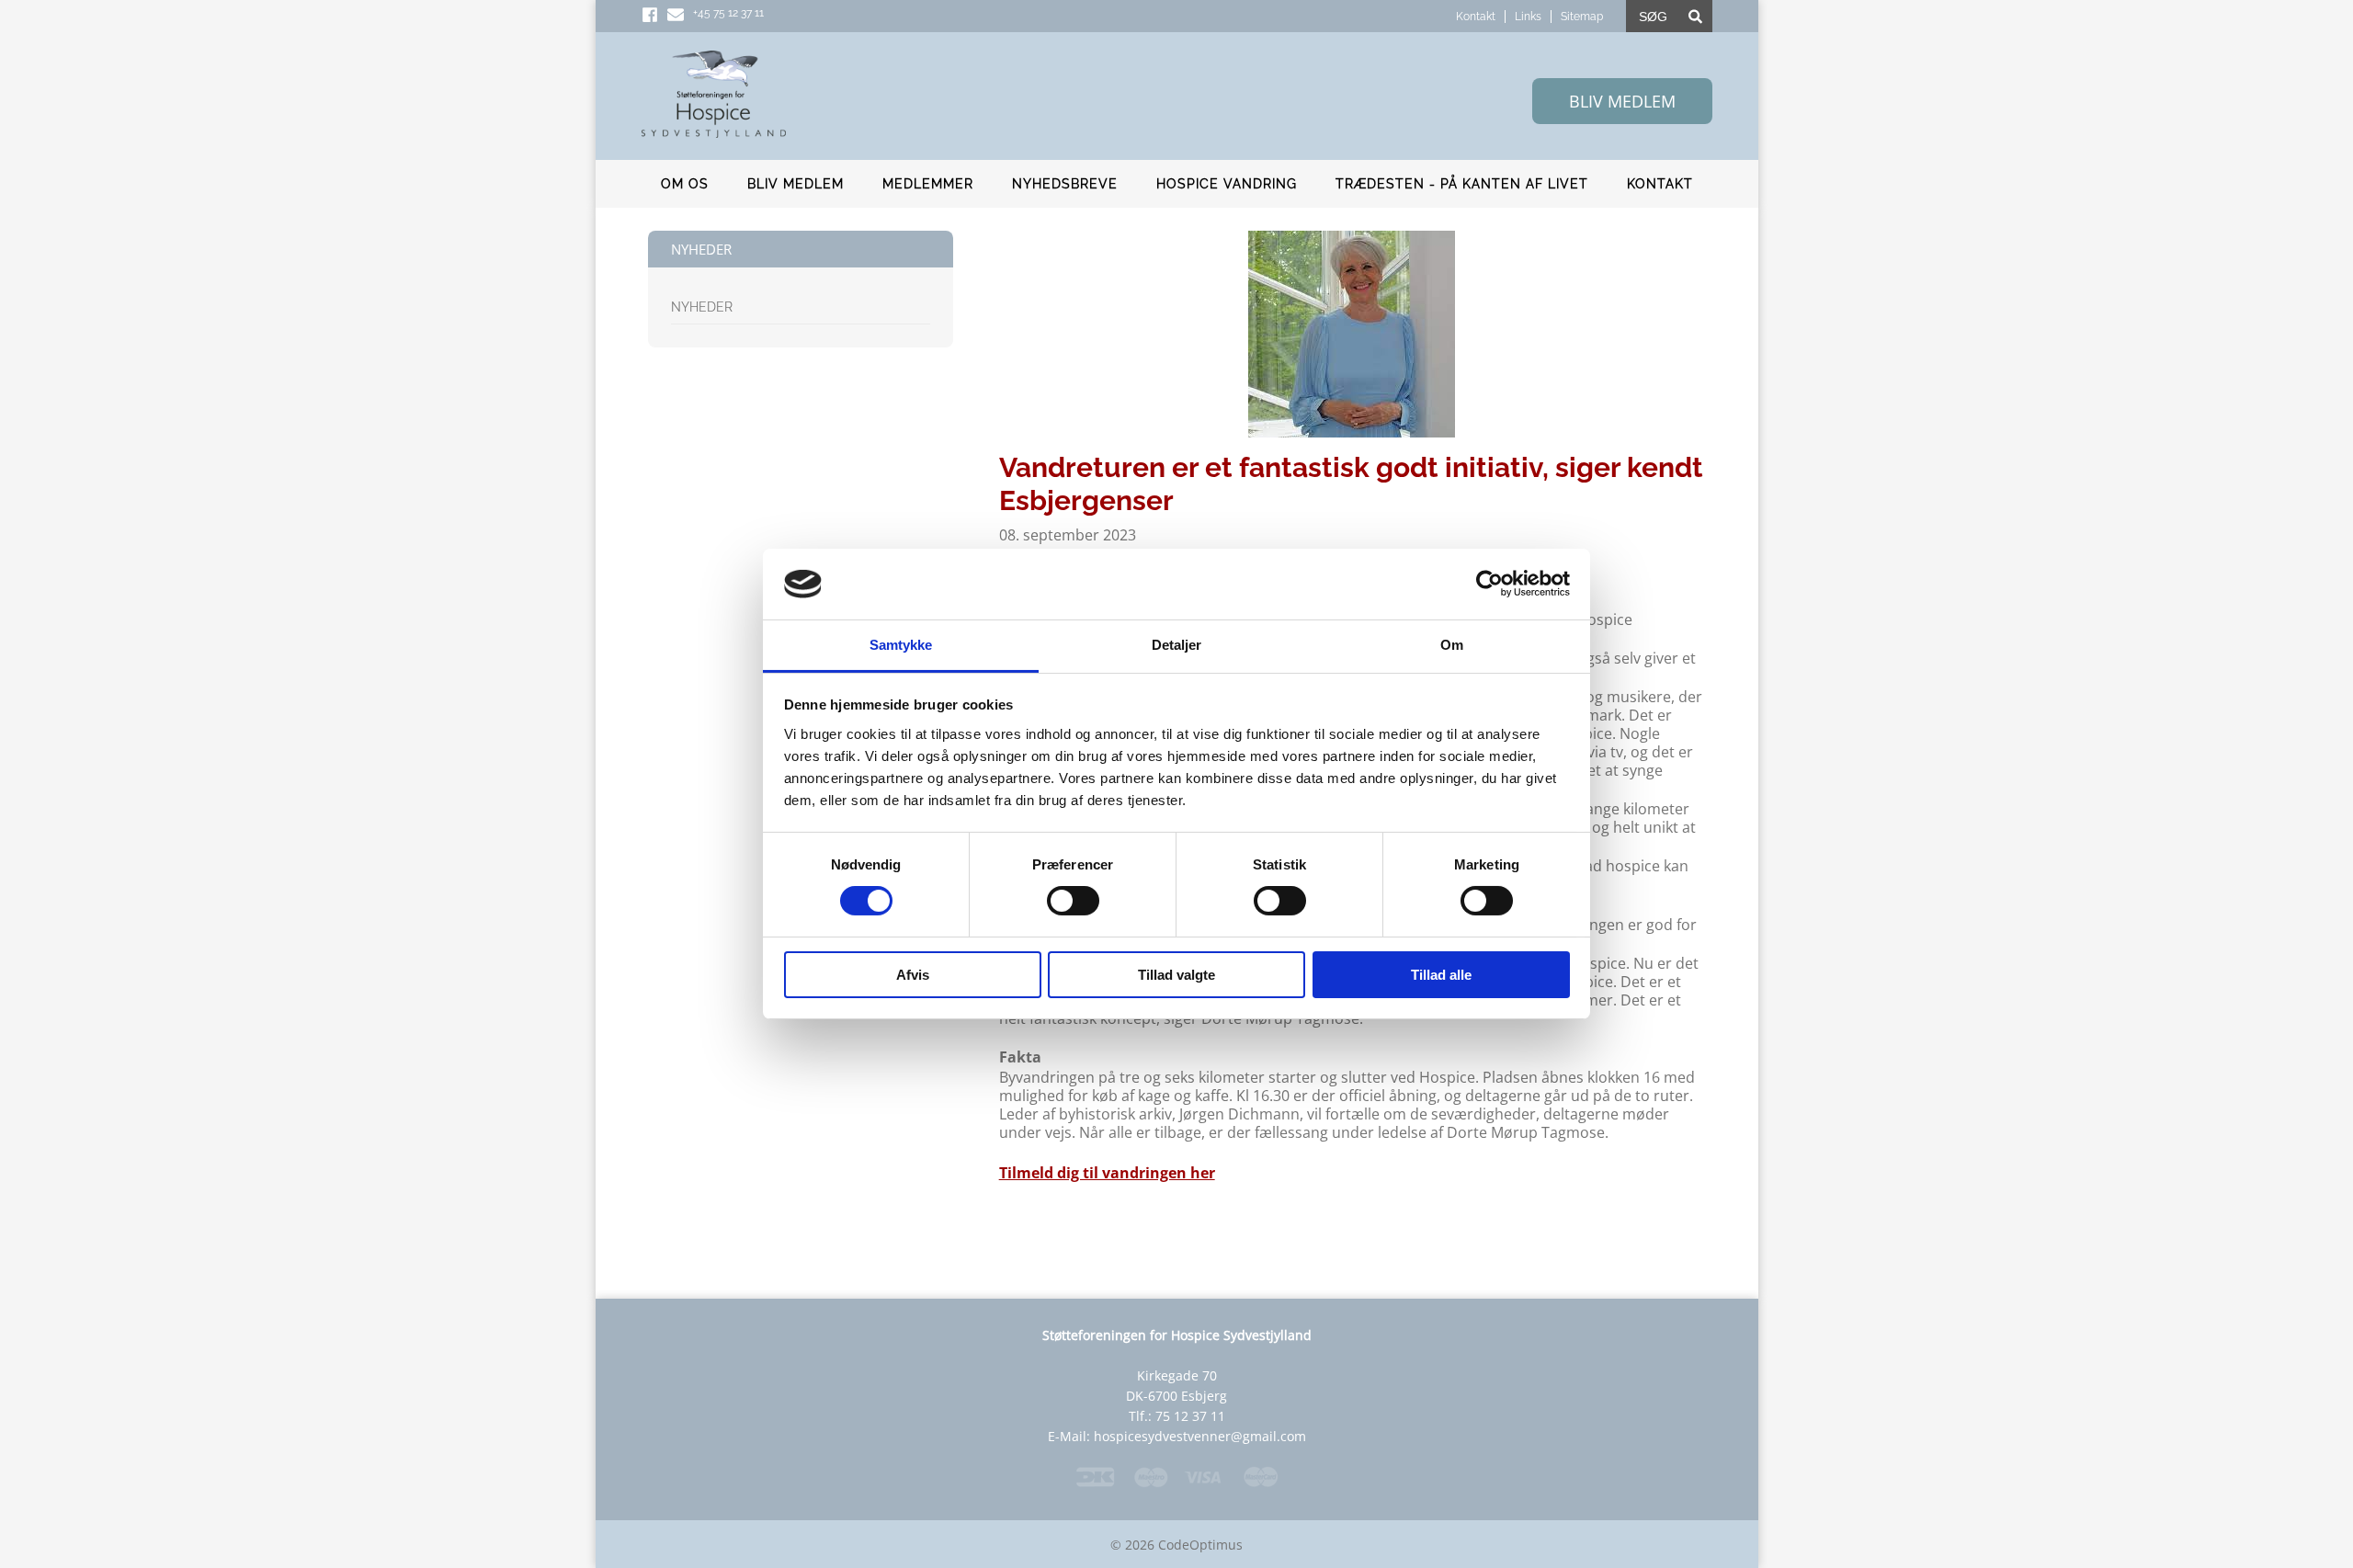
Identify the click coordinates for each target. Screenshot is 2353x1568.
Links (1528, 17)
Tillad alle (1441, 975)
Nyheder (702, 307)
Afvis (913, 975)
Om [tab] (1452, 645)
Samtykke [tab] (901, 645)
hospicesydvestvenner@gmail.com (1200, 1436)
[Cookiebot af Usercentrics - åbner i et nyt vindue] (1489, 584)
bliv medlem (1622, 101)
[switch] (1073, 901)
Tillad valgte (1176, 975)
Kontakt (1476, 17)
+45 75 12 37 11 (728, 13)
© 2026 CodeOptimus (1176, 1545)
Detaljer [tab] (1177, 645)
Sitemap (1582, 17)
